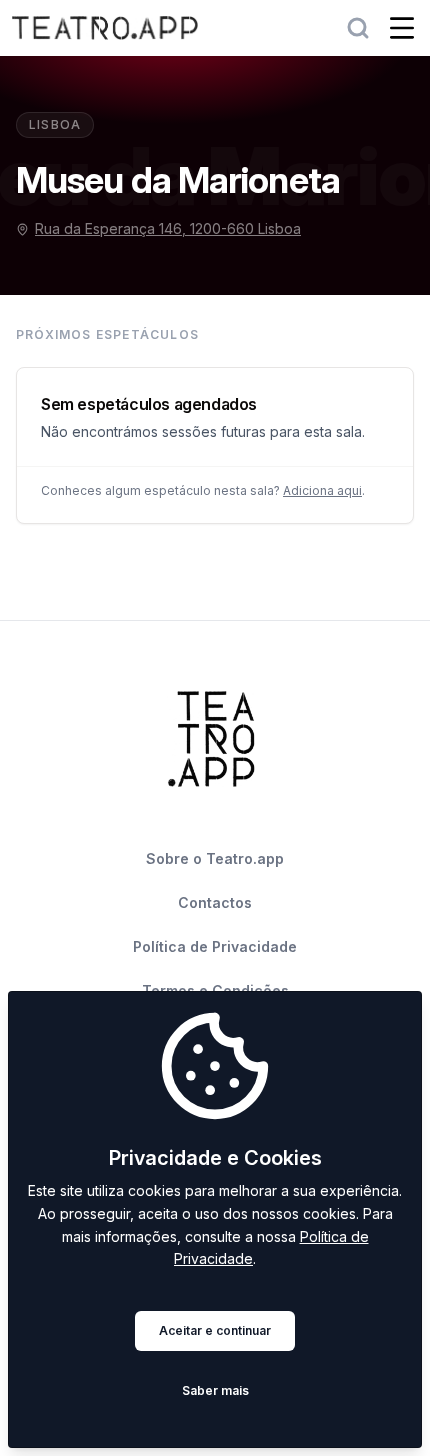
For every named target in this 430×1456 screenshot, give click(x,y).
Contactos (215, 902)
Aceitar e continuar (215, 1330)
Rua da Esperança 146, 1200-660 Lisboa (168, 228)
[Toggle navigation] (402, 28)
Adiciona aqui (322, 490)
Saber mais (215, 1390)
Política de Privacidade (215, 946)
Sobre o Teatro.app (215, 858)
